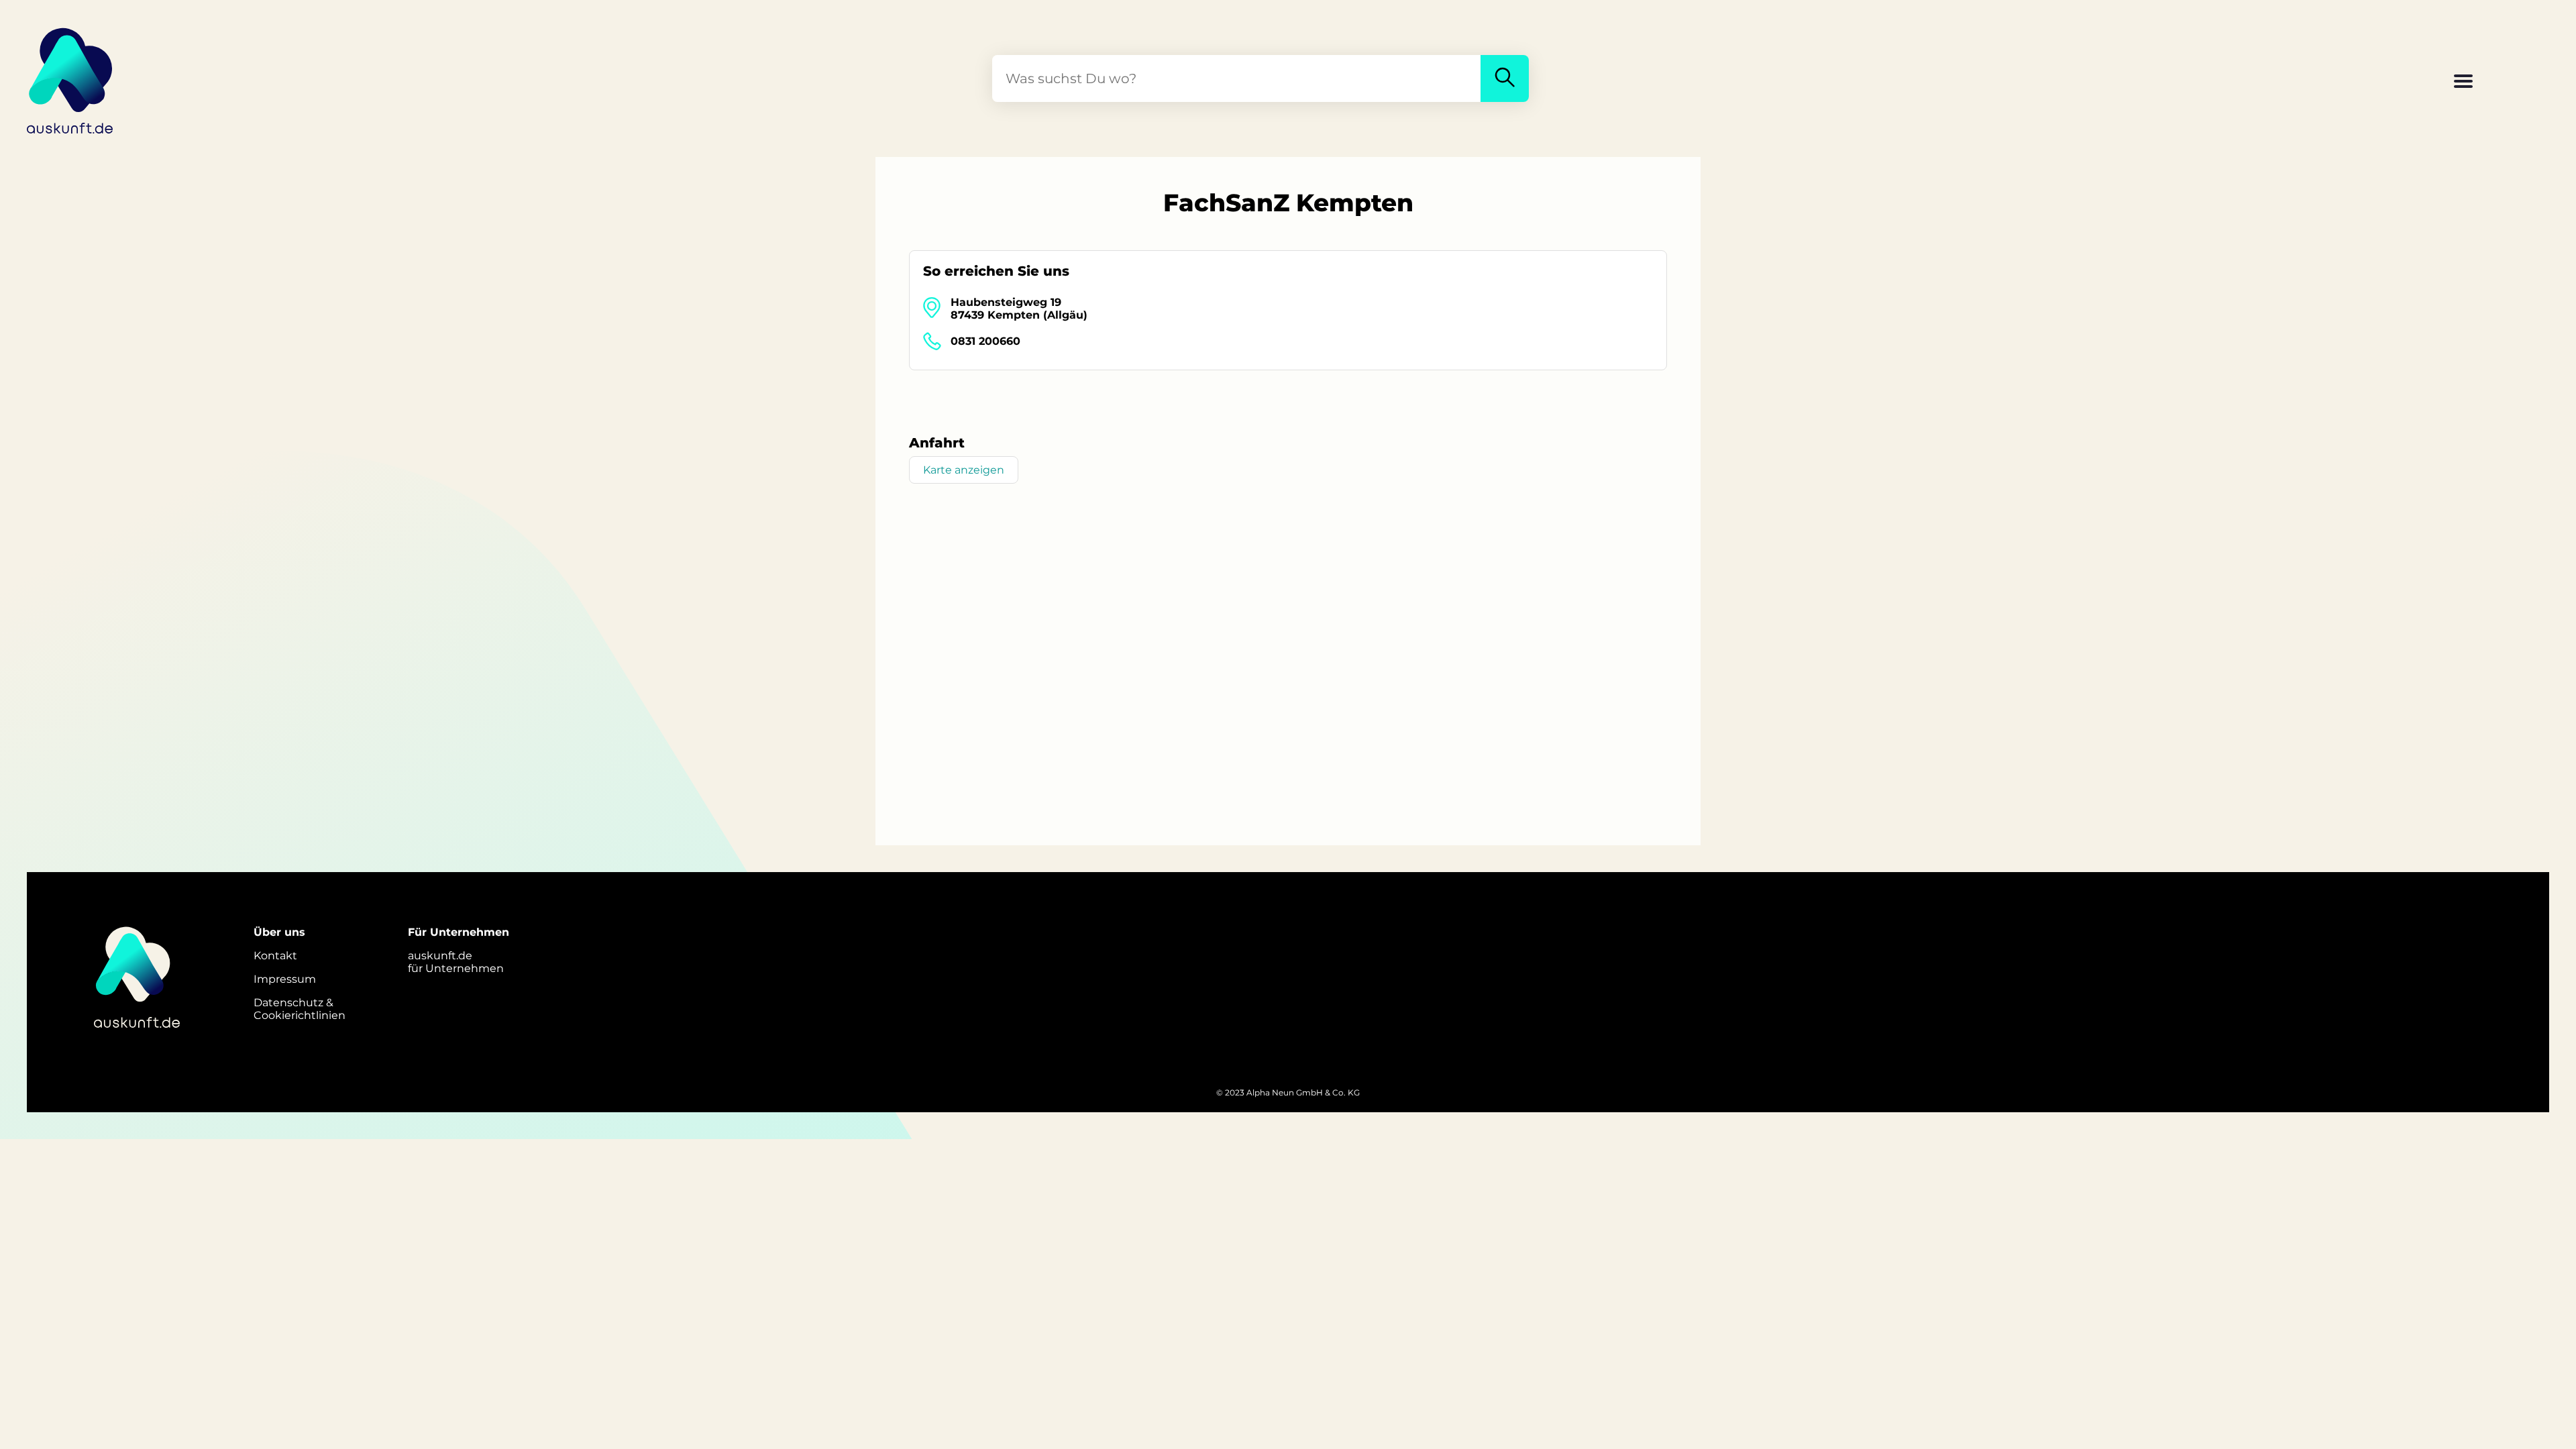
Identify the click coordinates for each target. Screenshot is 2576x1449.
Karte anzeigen (964, 470)
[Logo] (70, 78)
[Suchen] (1505, 78)
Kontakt (275, 956)
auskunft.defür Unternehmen (456, 962)
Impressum (285, 979)
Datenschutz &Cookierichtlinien (300, 1009)
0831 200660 (985, 341)
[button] (2463, 83)
